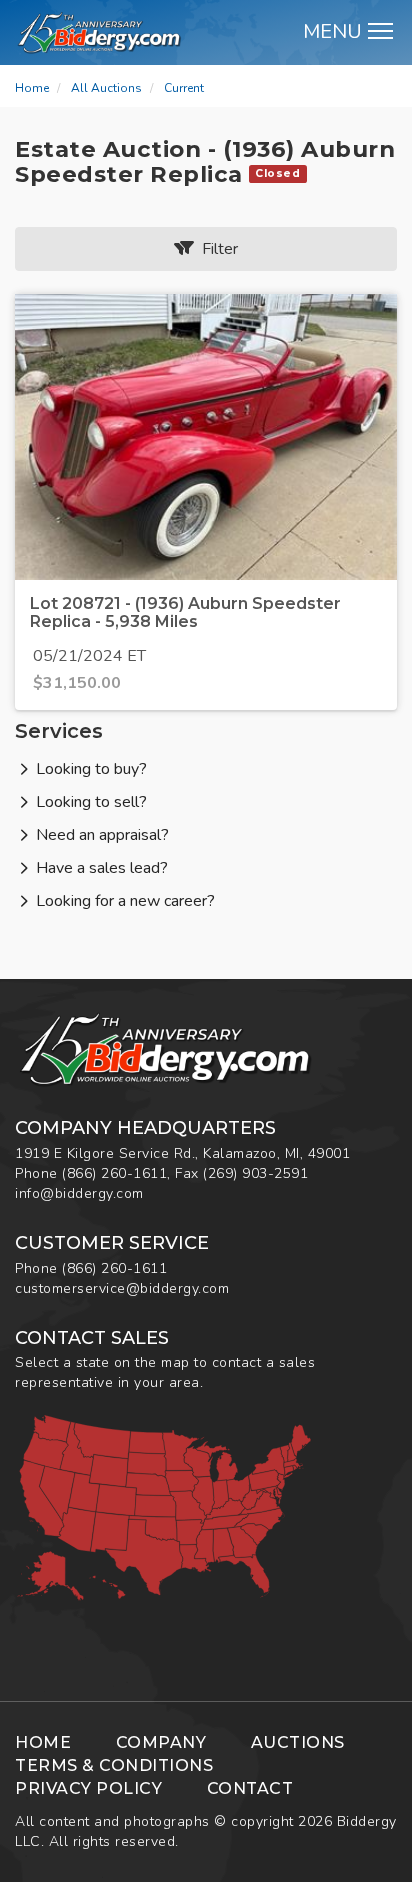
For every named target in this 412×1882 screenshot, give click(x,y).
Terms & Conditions (114, 1765)
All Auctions (106, 88)
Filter (216, 249)
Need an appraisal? (102, 835)
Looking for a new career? (125, 901)
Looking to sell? (91, 802)
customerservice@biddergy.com (122, 1288)
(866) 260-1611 (114, 1173)
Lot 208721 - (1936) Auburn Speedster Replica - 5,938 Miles (185, 612)
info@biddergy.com (79, 1193)
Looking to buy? (91, 769)
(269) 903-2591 (255, 1173)
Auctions (298, 1742)
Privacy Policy (88, 1788)
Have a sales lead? (102, 868)
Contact (250, 1788)
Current (184, 88)
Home (32, 88)
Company (161, 1742)
